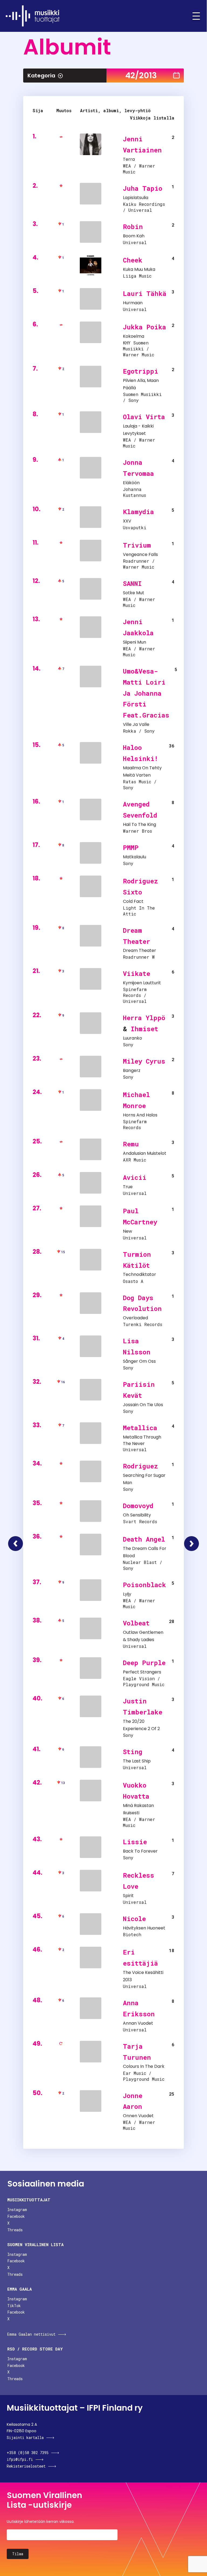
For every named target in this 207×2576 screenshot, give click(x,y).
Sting (133, 1752)
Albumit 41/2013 (15, 1544)
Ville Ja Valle (136, 724)
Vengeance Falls (140, 554)
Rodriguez (140, 1466)
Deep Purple (144, 1663)
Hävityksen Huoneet (144, 1928)
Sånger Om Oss (139, 1361)
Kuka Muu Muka (139, 269)
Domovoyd (138, 1506)
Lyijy (127, 1594)
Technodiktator (139, 1274)
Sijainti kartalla (25, 2437)
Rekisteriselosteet (26, 2466)
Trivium (137, 545)
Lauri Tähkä (145, 293)
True (128, 1187)
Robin (133, 227)
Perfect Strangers (142, 1672)
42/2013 (141, 75)
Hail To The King (139, 824)
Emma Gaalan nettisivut (31, 2334)
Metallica (140, 1428)
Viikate (137, 973)
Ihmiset (144, 1029)
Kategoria (41, 76)
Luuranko (132, 1038)
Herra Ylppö (144, 1018)
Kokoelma (134, 336)
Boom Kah (134, 236)
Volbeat (136, 1623)
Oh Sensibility (137, 1515)
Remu (131, 1144)
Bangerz (132, 1070)
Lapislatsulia (136, 198)
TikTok (14, 2306)
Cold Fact (133, 901)
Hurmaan (133, 303)
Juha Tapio (143, 188)
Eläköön (131, 483)
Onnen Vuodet (138, 2116)
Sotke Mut (134, 593)
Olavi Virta (144, 417)
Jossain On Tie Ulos (143, 1405)
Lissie (135, 1842)
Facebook (16, 2216)
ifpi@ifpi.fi (20, 2459)
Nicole (134, 1919)
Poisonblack (144, 1585)
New (127, 1231)
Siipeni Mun (134, 642)
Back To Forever (140, 1851)
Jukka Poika (144, 327)
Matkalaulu (134, 857)
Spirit (128, 1896)
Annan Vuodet (138, 2023)
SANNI (132, 583)
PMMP (131, 848)
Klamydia (138, 512)
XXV (127, 521)
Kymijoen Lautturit (142, 983)
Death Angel (144, 1539)
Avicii (135, 1177)
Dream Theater (139, 950)
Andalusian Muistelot (145, 1153)
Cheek (133, 260)
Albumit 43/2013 (192, 1544)
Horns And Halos (140, 1115)
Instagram (17, 2210)
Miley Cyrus (144, 1061)
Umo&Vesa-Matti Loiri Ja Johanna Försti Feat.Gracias (146, 693)
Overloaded (135, 1318)
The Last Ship (137, 1761)
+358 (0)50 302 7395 (28, 2453)
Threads (15, 2230)
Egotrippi (141, 371)
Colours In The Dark (144, 2066)
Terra (129, 159)
